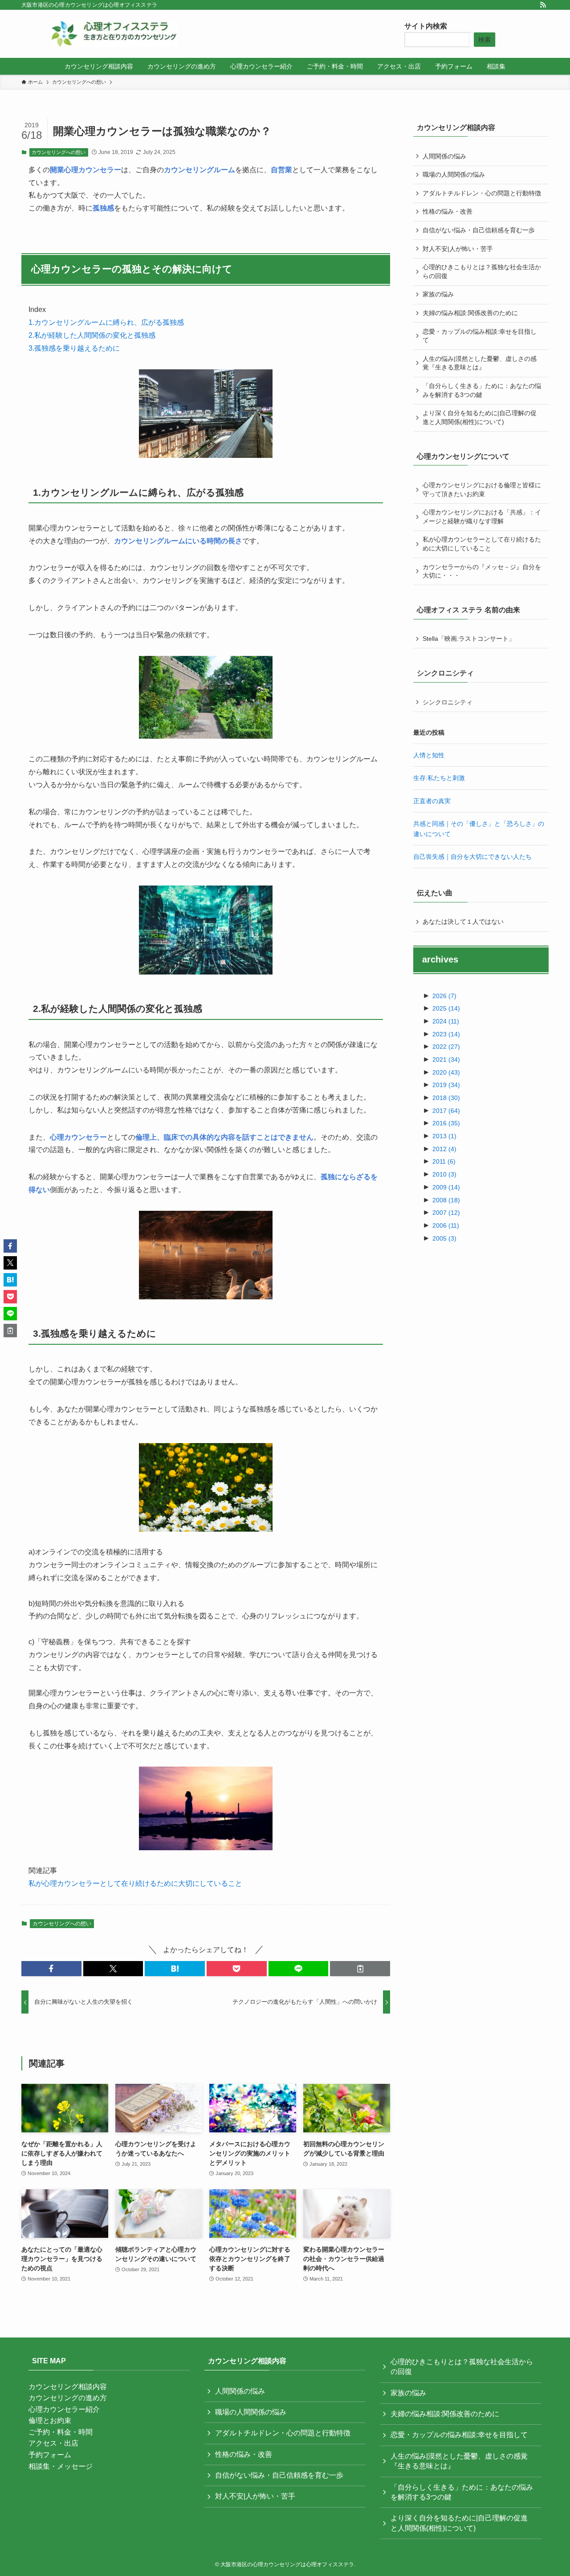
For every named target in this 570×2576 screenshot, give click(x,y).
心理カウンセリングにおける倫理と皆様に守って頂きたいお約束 (482, 489)
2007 (446, 1213)
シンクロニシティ (448, 702)
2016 (446, 1123)
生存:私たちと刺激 (439, 778)
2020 (446, 1072)
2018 (446, 1098)
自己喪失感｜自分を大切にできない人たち (472, 857)
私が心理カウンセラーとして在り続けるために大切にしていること (135, 1883)
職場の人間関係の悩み (454, 174)
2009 (446, 1187)
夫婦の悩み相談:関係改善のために (470, 313)
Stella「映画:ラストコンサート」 (469, 639)
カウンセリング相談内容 (68, 2387)
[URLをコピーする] (360, 1969)
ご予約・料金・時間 (61, 2432)
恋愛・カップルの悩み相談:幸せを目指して (480, 336)
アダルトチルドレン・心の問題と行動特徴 (482, 193)
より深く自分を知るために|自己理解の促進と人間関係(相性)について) (480, 417)
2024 (446, 1021)
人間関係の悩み (444, 156)
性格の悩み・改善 (448, 211)
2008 (446, 1200)
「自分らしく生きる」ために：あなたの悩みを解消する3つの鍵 (482, 390)
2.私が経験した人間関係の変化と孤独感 (92, 335)
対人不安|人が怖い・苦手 (458, 249)
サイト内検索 (426, 26)
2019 (446, 1085)
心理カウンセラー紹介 (64, 2409)
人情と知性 (429, 755)
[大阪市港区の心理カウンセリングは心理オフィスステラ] (114, 34)
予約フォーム (50, 2455)
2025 (446, 1008)
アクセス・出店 (53, 2443)
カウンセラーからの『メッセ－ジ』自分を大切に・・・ (482, 571)
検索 (484, 40)
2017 (446, 1111)
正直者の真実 (432, 801)
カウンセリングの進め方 (68, 2398)
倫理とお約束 (50, 2420)
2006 (446, 1225)
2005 (444, 1238)
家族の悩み (438, 294)
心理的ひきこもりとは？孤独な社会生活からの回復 (482, 271)
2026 (444, 996)
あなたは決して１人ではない (463, 922)
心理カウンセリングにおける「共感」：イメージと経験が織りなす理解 (482, 517)
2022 (446, 1047)
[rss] (543, 5)
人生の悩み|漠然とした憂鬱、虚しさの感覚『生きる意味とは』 (480, 363)
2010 (444, 1174)
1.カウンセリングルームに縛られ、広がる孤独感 (106, 322)
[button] (51, 1969)
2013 (444, 1136)
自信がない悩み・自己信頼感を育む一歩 (479, 230)
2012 (444, 1149)
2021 (446, 1060)
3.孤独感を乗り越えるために (74, 348)
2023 (446, 1034)
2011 (444, 1161)
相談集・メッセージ (61, 2466)
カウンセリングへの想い (59, 152)
